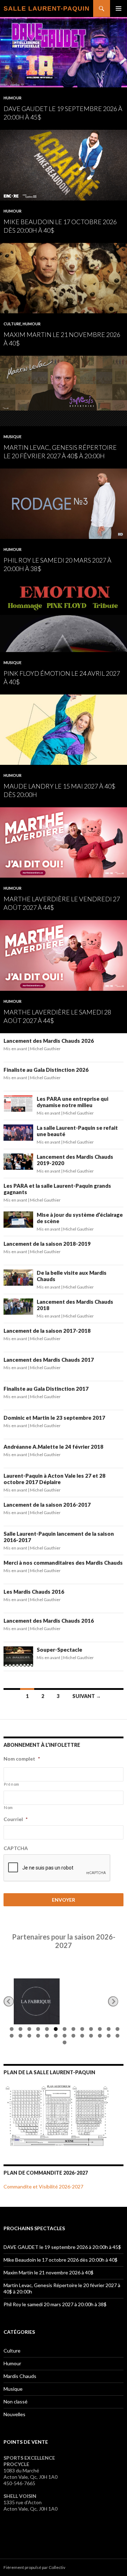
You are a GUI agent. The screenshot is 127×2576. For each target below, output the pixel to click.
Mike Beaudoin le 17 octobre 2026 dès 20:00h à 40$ (61, 2260)
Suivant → (87, 1696)
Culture (12, 324)
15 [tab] (20, 2037)
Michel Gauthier (45, 1049)
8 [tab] (72, 2030)
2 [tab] (20, 2030)
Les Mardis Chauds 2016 (34, 1592)
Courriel (16, 1819)
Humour (13, 98)
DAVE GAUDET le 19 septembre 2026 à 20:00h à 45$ (62, 2247)
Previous (9, 2002)
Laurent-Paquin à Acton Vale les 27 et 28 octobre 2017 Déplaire (55, 1479)
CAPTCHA (16, 1848)
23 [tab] (90, 2037)
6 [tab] (55, 2030)
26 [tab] (117, 2037)
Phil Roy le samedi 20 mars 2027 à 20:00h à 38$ (55, 2304)
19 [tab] (55, 2037)
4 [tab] (37, 2030)
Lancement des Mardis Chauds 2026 (49, 1041)
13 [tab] (117, 2030)
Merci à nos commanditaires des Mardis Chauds (63, 1563)
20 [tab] (64, 2037)
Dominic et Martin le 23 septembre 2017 (54, 1418)
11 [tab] (99, 2030)
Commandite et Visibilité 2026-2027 (43, 2187)
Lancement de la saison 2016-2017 (47, 1505)
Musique (13, 437)
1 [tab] (11, 2030)
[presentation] (57, 1868)
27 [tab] (64, 2043)
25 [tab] (108, 2037)
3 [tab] (28, 2030)
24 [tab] (99, 2037)
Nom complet (22, 1759)
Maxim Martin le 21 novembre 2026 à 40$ (49, 2272)
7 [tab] (64, 2030)
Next (113, 2002)
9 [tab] (81, 2030)
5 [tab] (46, 2030)
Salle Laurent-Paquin (47, 8)
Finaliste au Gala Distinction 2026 (46, 1070)
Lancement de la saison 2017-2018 (47, 1331)
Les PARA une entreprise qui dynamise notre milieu (72, 1102)
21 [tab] (72, 2037)
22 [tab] (81, 2037)
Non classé (16, 2401)
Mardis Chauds (20, 2376)
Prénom (12, 1784)
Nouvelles (14, 2414)
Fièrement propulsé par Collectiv (34, 2567)
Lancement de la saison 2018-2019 (47, 1244)
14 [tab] (11, 2037)
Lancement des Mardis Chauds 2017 (49, 1360)
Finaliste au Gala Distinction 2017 (46, 1389)
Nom (8, 1807)
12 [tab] (108, 2030)
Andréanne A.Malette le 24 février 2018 (53, 1447)
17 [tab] (37, 2037)
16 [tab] (28, 2037)
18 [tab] (46, 2037)
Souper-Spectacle (59, 1650)
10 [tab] (90, 2030)
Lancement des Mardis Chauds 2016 (49, 1621)
